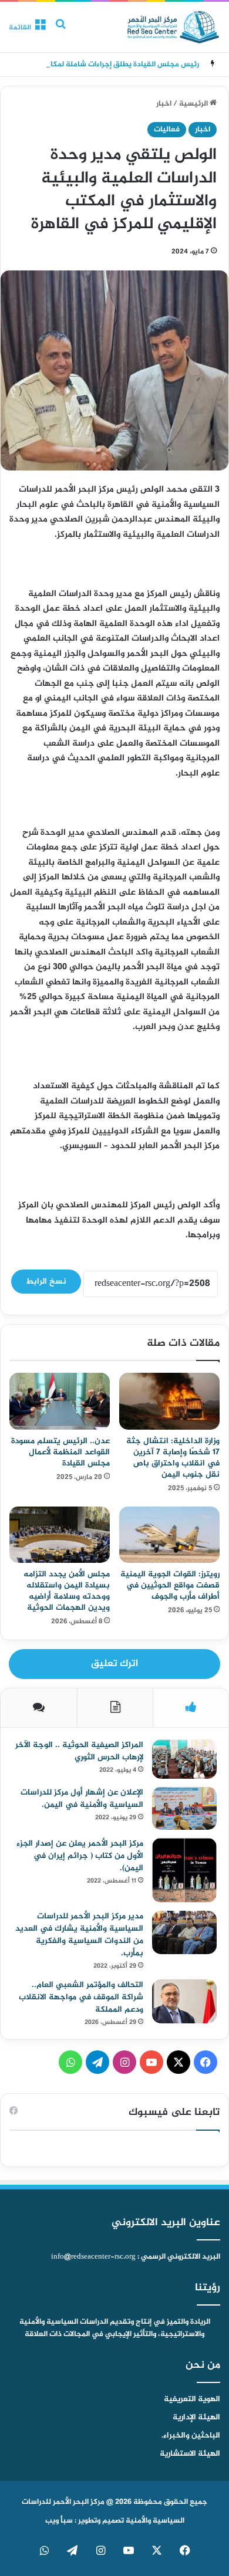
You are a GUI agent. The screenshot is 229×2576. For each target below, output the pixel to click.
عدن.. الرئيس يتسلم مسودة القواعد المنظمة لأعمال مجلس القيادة (60, 1452)
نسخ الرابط (46, 1282)
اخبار (164, 104)
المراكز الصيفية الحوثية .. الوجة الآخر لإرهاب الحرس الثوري (79, 1751)
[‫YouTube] (151, 2062)
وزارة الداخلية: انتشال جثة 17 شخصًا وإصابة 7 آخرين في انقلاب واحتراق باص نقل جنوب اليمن (173, 1458)
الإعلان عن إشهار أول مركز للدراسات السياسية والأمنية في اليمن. (82, 1799)
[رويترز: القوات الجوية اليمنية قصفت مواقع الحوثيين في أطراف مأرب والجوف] (169, 1535)
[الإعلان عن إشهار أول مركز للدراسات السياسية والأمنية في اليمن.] (184, 1809)
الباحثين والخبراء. (191, 2436)
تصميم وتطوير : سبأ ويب (85, 2521)
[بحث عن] (60, 31)
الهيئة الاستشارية (190, 2454)
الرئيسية (194, 104)
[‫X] (179, 2062)
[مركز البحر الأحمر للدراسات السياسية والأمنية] (173, 27)
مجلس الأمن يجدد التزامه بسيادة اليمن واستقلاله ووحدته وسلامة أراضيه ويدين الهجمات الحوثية (67, 1591)
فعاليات (167, 130)
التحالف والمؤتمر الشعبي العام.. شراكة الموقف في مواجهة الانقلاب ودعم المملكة (81, 1997)
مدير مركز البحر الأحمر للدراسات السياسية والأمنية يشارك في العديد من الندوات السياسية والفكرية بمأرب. (79, 1935)
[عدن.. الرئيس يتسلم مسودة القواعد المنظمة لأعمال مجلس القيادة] (60, 1401)
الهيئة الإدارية (196, 2418)
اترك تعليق (114, 1664)
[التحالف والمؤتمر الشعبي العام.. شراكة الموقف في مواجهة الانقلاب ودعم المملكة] (184, 2001)
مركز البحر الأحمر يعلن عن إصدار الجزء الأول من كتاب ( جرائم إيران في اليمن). (80, 1856)
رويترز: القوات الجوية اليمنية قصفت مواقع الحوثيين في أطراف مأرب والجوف (170, 1585)
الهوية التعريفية (192, 2399)
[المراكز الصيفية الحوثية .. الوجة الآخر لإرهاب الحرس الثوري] (184, 1759)
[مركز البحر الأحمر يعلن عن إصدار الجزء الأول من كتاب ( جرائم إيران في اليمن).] (184, 1870)
